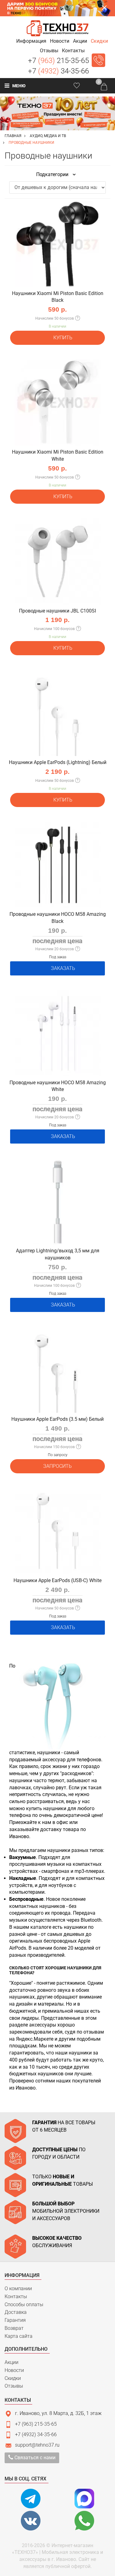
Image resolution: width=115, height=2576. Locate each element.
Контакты (16, 2296)
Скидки (13, 2378)
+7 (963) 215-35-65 (36, 2424)
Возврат (14, 2328)
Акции (11, 2362)
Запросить (57, 1466)
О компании (18, 2288)
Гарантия (15, 2320)
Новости (14, 2370)
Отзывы (14, 2386)
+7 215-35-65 (58, 61)
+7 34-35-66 (58, 71)
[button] (31, 41)
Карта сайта (19, 2336)
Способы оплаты (24, 2304)
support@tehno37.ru (37, 2445)
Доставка (16, 2312)
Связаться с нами (34, 2458)
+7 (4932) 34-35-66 (36, 2434)
